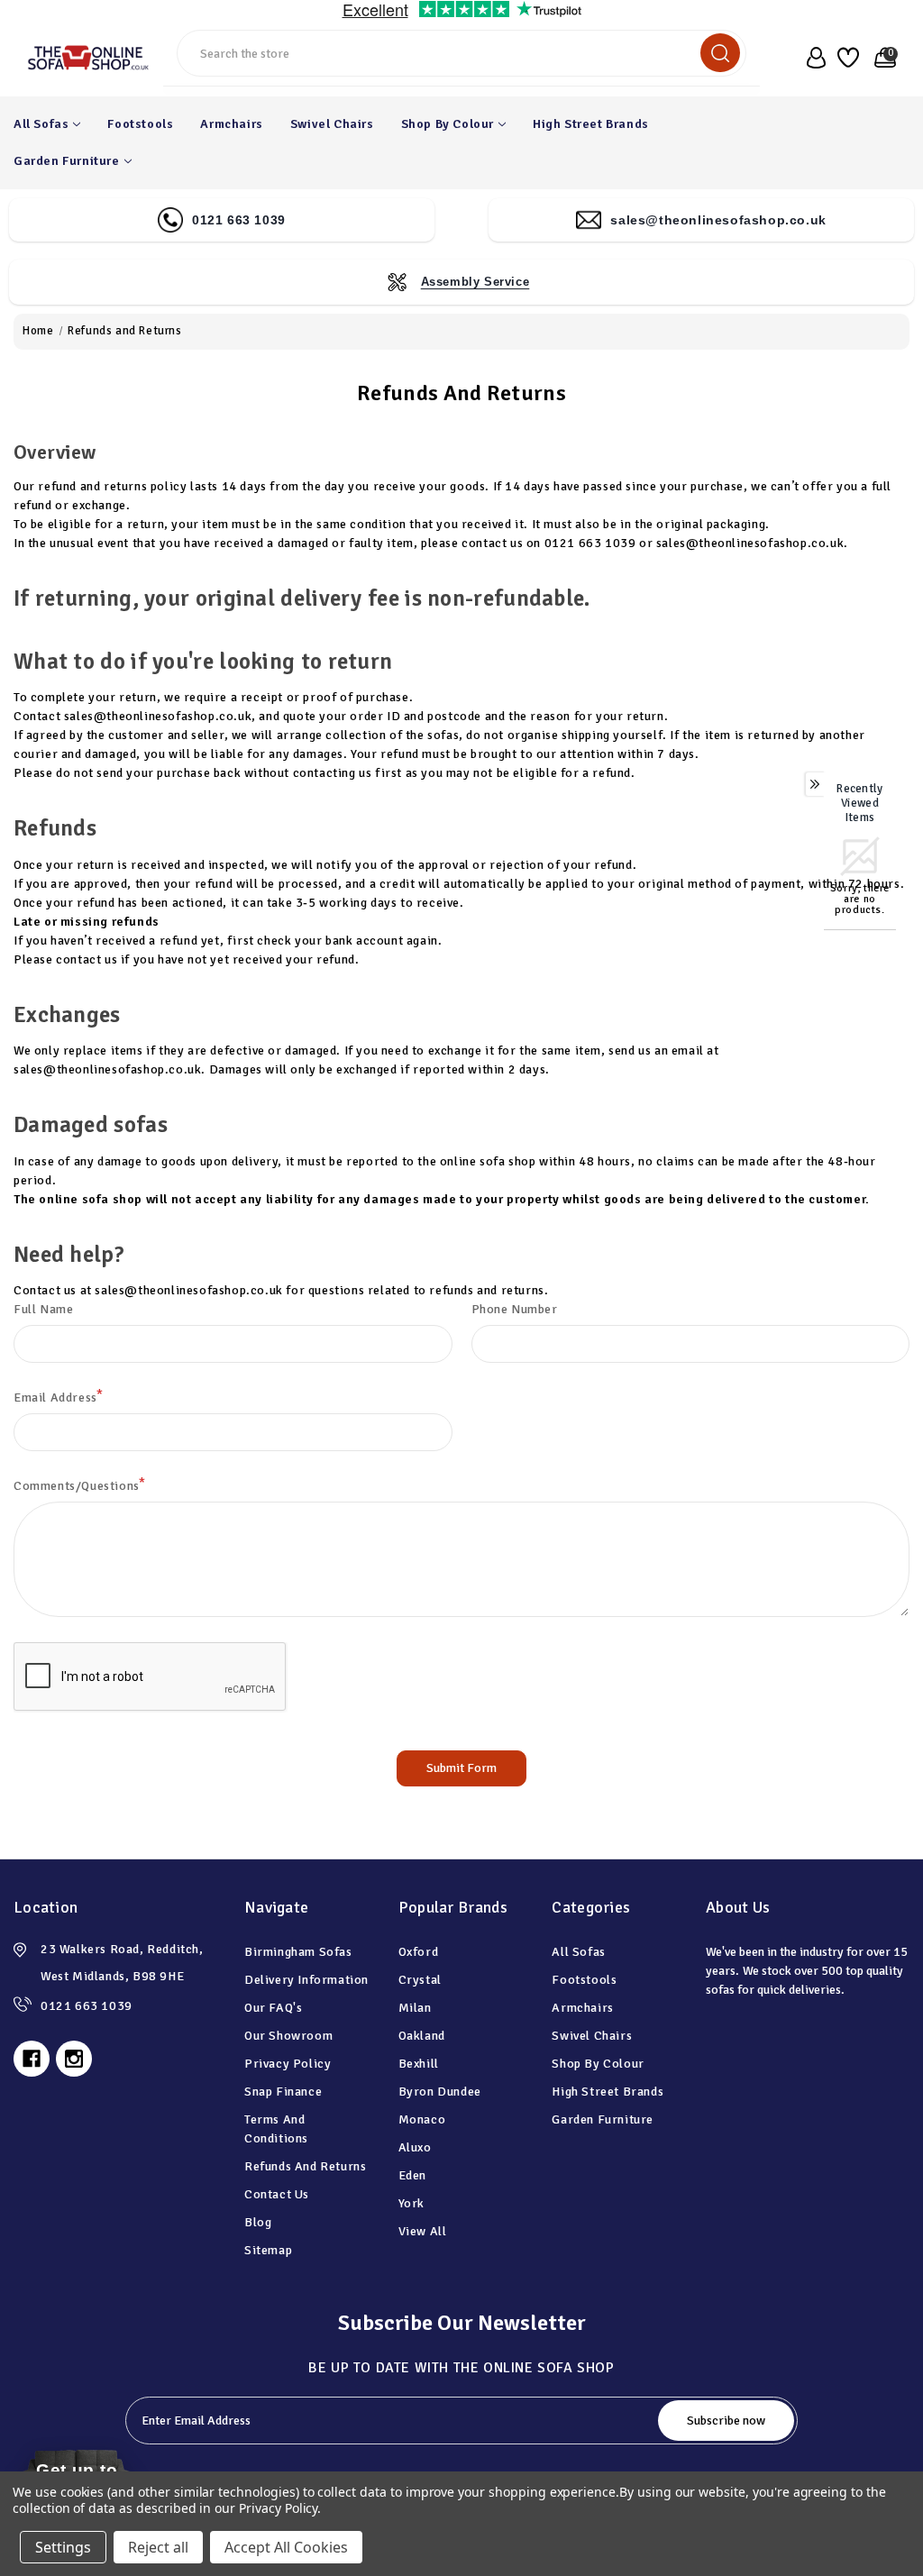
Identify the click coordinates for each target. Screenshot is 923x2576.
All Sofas (41, 124)
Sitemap (268, 2250)
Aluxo (415, 2147)
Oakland (422, 2036)
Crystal (420, 1980)
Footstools (140, 124)
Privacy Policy (288, 2064)
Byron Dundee (440, 2092)
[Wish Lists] (847, 58)
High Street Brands (591, 124)
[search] (720, 53)
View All (423, 2231)
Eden (412, 2175)
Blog (258, 2222)
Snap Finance (283, 2092)
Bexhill (419, 2064)
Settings (63, 2547)
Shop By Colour (448, 124)
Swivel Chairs (332, 124)
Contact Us (277, 2194)
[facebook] (32, 2059)
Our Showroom (288, 2036)
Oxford (419, 1952)
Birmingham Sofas (298, 1952)
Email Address (59, 1397)
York (411, 2203)
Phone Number (515, 1309)
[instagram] (74, 2059)
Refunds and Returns (305, 2166)
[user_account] (812, 58)
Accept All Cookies (286, 2547)
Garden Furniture (67, 161)
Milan (415, 2008)
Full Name (43, 1309)
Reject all (158, 2547)
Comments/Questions (80, 1485)
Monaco (422, 2119)
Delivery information (306, 1980)
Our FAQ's (273, 2008)
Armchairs (231, 124)
